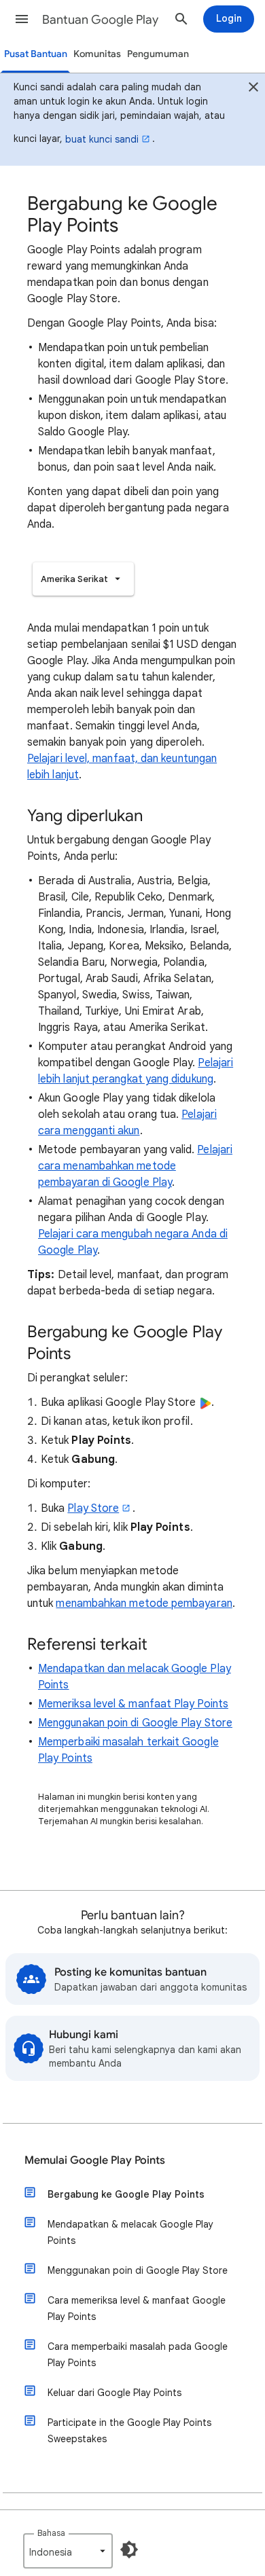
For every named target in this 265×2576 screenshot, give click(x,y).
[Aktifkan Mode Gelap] (129, 2550)
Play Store (93, 1508)
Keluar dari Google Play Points (114, 2393)
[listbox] (83, 579)
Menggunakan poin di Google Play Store (135, 1723)
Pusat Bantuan (36, 54)
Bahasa (51, 2533)
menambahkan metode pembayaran (144, 1603)
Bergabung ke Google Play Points (126, 2194)
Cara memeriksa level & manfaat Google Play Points (137, 2308)
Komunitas (97, 54)
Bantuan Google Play (100, 20)
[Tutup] (253, 89)
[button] (22, 19)
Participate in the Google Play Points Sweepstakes (129, 2431)
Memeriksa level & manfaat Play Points (133, 1704)
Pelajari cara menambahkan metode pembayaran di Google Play (135, 1166)
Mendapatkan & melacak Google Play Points (130, 2232)
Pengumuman (158, 54)
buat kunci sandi (102, 139)
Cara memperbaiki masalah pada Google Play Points (138, 2355)
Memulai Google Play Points (95, 2160)
